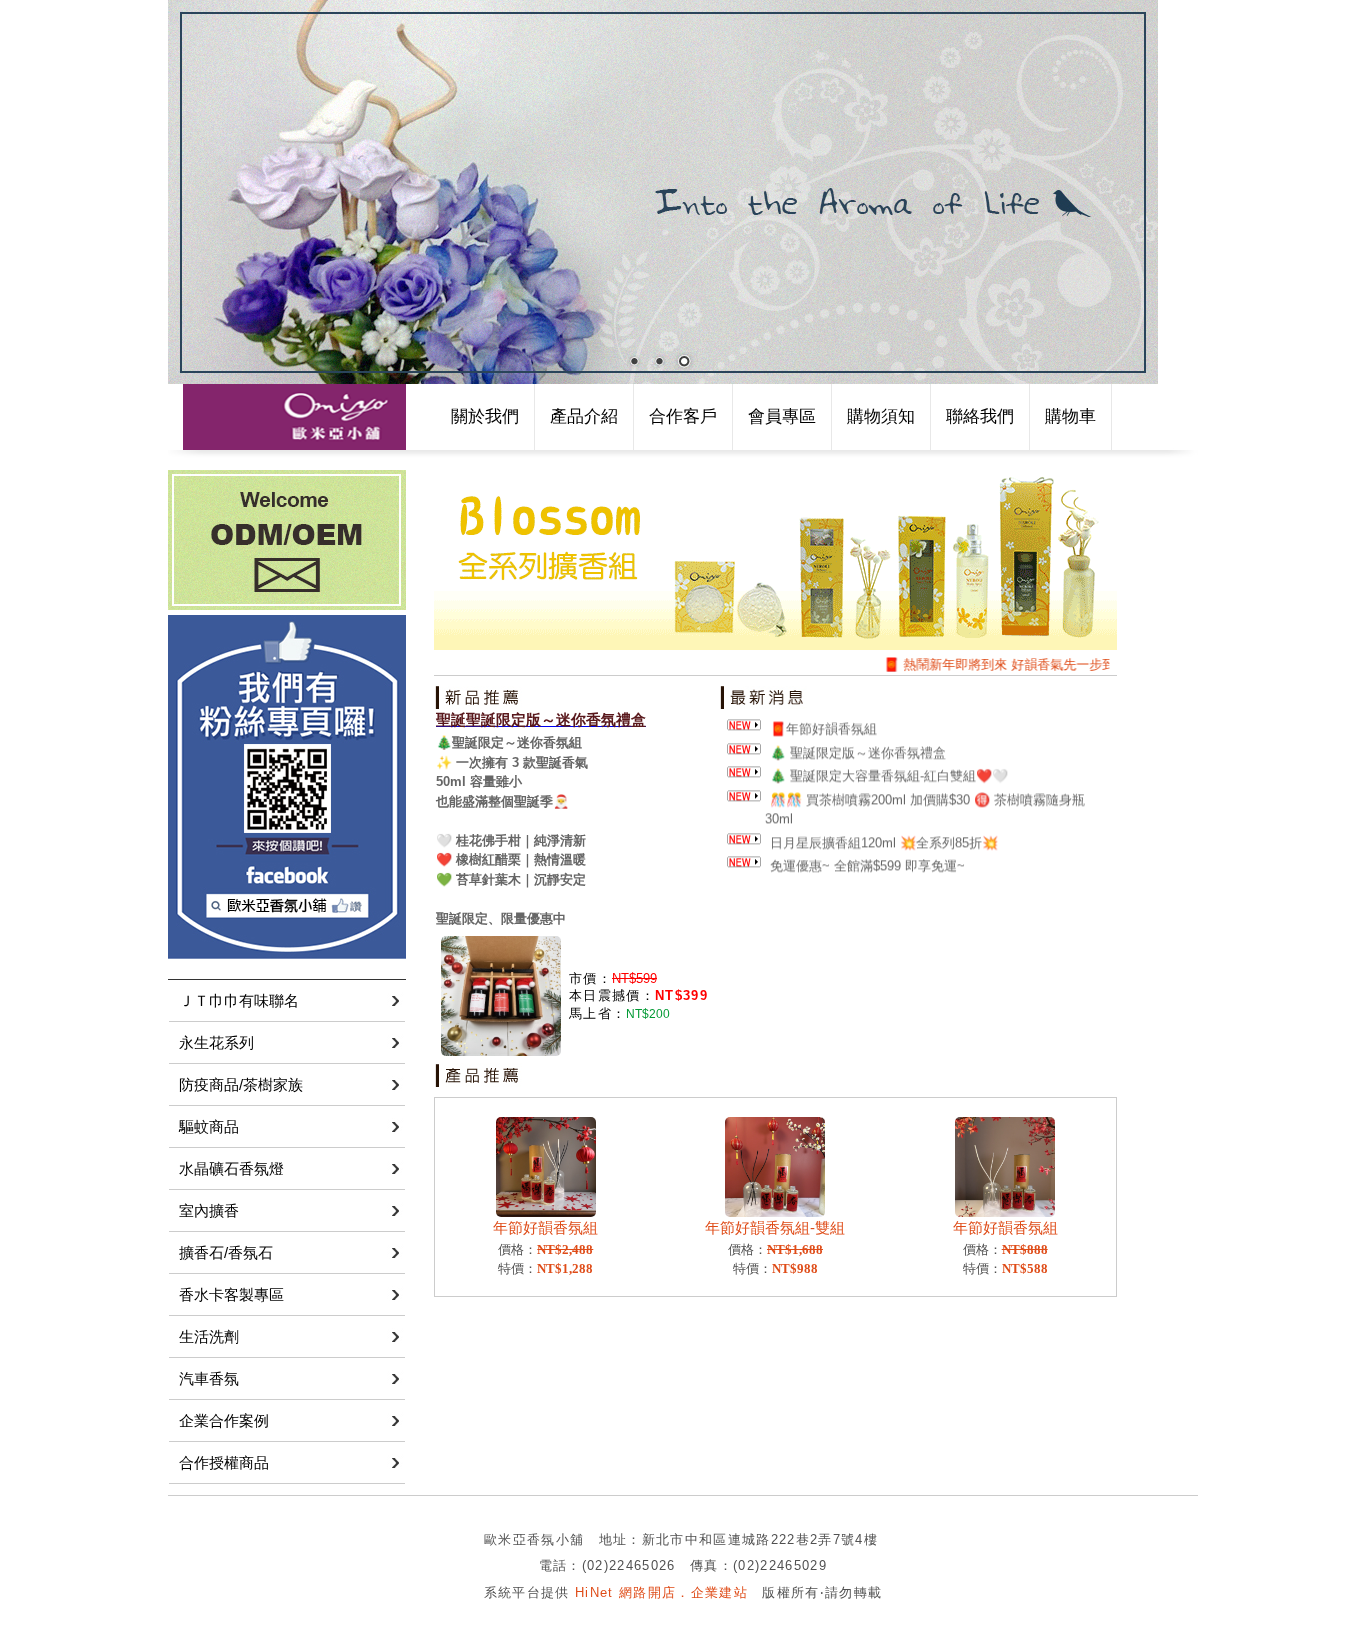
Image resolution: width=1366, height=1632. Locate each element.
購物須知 (881, 416)
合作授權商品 (224, 1462)
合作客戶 (683, 416)
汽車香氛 (209, 1378)
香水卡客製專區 (231, 1294)
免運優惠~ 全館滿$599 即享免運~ (867, 854)
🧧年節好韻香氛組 (823, 717)
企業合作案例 (224, 1420)
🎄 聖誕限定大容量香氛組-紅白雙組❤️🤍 (889, 764)
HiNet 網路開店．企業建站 (661, 1592)
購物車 (1070, 416)
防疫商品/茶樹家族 (241, 1084)
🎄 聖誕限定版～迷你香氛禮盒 (858, 740)
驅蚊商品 (209, 1126)
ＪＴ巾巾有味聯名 (239, 1000)
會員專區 (782, 416)
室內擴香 (209, 1210)
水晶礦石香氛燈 (231, 1168)
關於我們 (485, 416)
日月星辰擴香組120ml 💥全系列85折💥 (884, 830)
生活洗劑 (209, 1336)
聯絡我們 (980, 416)
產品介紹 (584, 416)
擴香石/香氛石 (226, 1252)
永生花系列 (216, 1042)
